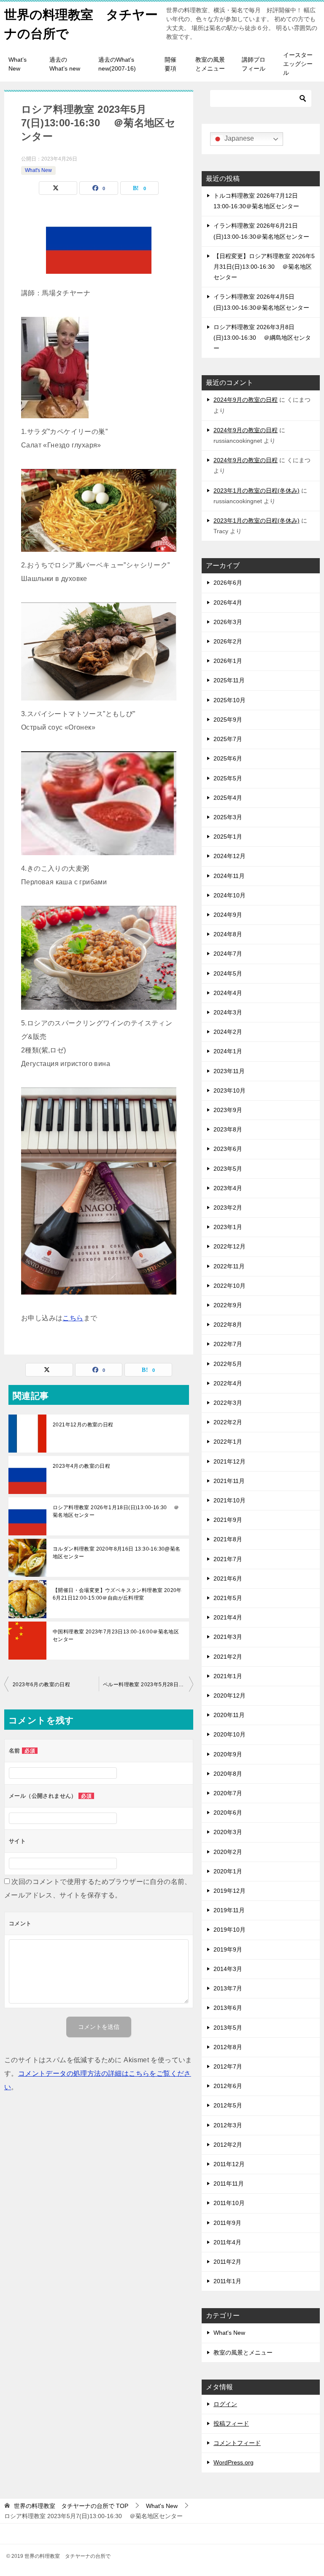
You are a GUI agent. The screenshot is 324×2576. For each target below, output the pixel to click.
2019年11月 (229, 1910)
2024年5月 (228, 973)
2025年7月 (228, 739)
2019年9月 (228, 1949)
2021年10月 (229, 1500)
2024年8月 (228, 934)
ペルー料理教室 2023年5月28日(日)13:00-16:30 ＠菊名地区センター (148, 1685)
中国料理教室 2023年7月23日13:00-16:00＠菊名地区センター (116, 1636)
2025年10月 (229, 700)
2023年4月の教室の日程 (81, 1466)
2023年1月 (228, 1227)
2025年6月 (228, 758)
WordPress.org (234, 2462)
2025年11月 (229, 680)
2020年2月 (228, 1852)
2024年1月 (228, 1051)
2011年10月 (229, 2203)
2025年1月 (228, 837)
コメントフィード (237, 2443)
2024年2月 (228, 1032)
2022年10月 (229, 1286)
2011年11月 (229, 2183)
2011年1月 (227, 2281)
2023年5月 (228, 1169)
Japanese (238, 138)
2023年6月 (228, 1149)
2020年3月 (228, 1832)
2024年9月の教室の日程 (246, 400)
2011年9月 (227, 2223)
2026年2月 (228, 641)
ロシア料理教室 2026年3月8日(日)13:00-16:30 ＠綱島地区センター (262, 338)
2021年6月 (228, 1578)
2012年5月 (228, 2105)
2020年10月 (229, 1734)
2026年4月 (228, 602)
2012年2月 (228, 2145)
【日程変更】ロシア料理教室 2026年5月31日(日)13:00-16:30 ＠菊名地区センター (264, 267)
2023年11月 (229, 1071)
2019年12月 (229, 1891)
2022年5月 (228, 1364)
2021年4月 (228, 1617)
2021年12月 (229, 1461)
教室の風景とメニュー (210, 64)
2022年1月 (228, 1442)
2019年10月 (229, 1930)
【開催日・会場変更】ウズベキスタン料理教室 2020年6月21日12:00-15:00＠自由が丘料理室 (117, 1594)
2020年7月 (228, 1793)
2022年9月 (228, 1305)
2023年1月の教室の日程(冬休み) (256, 491)
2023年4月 (228, 1188)
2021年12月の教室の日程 (83, 1425)
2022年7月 (228, 1344)
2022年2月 (228, 1422)
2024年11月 (229, 876)
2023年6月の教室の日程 (41, 1685)
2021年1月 (228, 1676)
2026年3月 (228, 622)
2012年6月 (228, 2086)
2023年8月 (228, 1129)
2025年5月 (228, 778)
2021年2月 (228, 1657)
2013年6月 (228, 2008)
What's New (38, 170)
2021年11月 (229, 1481)
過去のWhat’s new (65, 64)
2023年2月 (228, 1208)
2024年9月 (228, 915)
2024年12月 (229, 856)
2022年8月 (228, 1325)
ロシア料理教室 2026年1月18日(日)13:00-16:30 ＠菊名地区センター (116, 1511)
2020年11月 (229, 1715)
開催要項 (170, 64)
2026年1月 (228, 661)
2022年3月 (228, 1403)
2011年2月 (227, 2262)
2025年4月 (228, 798)
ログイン (225, 2404)
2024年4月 (228, 993)
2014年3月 (228, 1969)
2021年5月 (228, 1598)
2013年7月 (228, 1988)
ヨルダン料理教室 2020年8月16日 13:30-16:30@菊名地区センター (117, 1553)
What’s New (18, 64)
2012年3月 (228, 2125)
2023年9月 (228, 1110)
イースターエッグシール (298, 64)
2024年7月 (228, 954)
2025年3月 (228, 817)
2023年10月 (229, 1090)
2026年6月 (228, 583)
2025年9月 (228, 720)
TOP (71, 2506)
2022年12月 (229, 1246)
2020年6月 (228, 1813)
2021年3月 (228, 1637)
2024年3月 (228, 1012)
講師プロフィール (254, 64)
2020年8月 (228, 1774)
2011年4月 (227, 2242)
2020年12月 (229, 1696)
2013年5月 (228, 2028)
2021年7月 (228, 1559)
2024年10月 (229, 895)
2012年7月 (228, 2066)
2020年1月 (228, 1871)
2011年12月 (229, 2164)
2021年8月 (228, 1539)
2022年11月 (229, 1266)
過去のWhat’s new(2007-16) (117, 64)
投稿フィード (231, 2423)
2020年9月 (228, 1754)
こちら (73, 1318)
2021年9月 (228, 1520)
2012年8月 (228, 2047)
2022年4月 (228, 1383)
